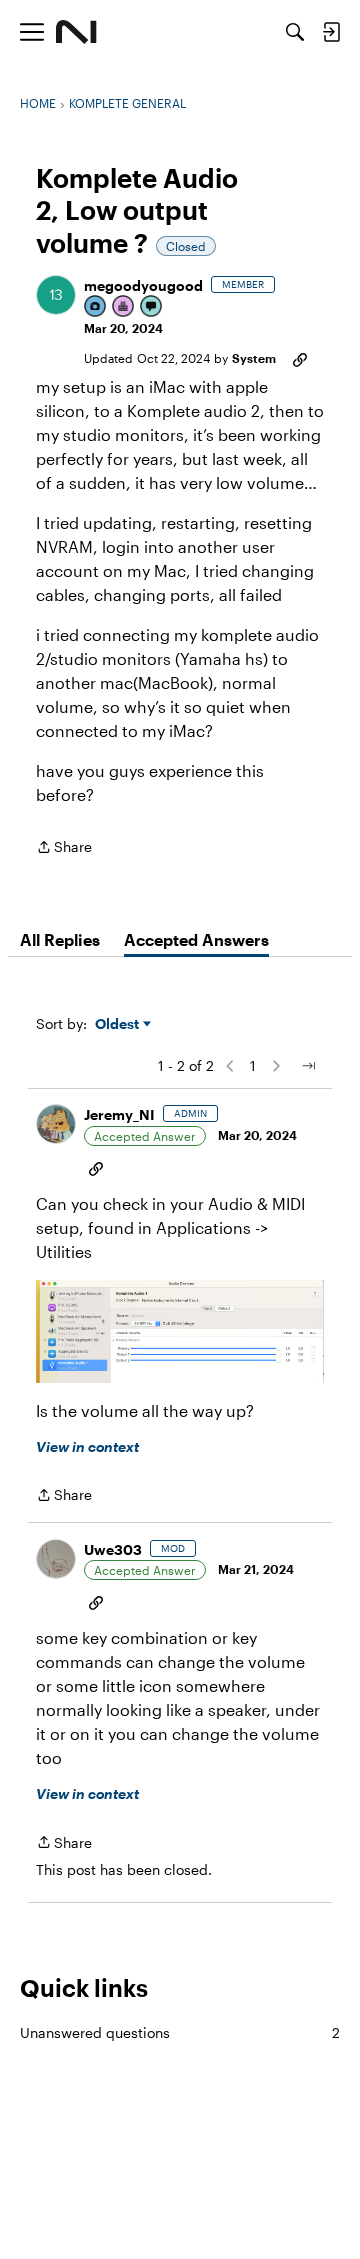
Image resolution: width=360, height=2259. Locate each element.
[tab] (60, 940)
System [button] (254, 358)
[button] (56, 295)
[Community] (76, 32)
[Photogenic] (96, 307)
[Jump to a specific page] (308, 1066)
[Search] (295, 32)
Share (64, 848)
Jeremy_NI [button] (119, 1114)
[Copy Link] (300, 358)
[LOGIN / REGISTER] (331, 32)
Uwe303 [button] (113, 1549)
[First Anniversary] (124, 307)
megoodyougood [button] (143, 285)
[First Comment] (152, 307)
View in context (87, 1446)
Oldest (119, 1024)
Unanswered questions (180, 2032)
